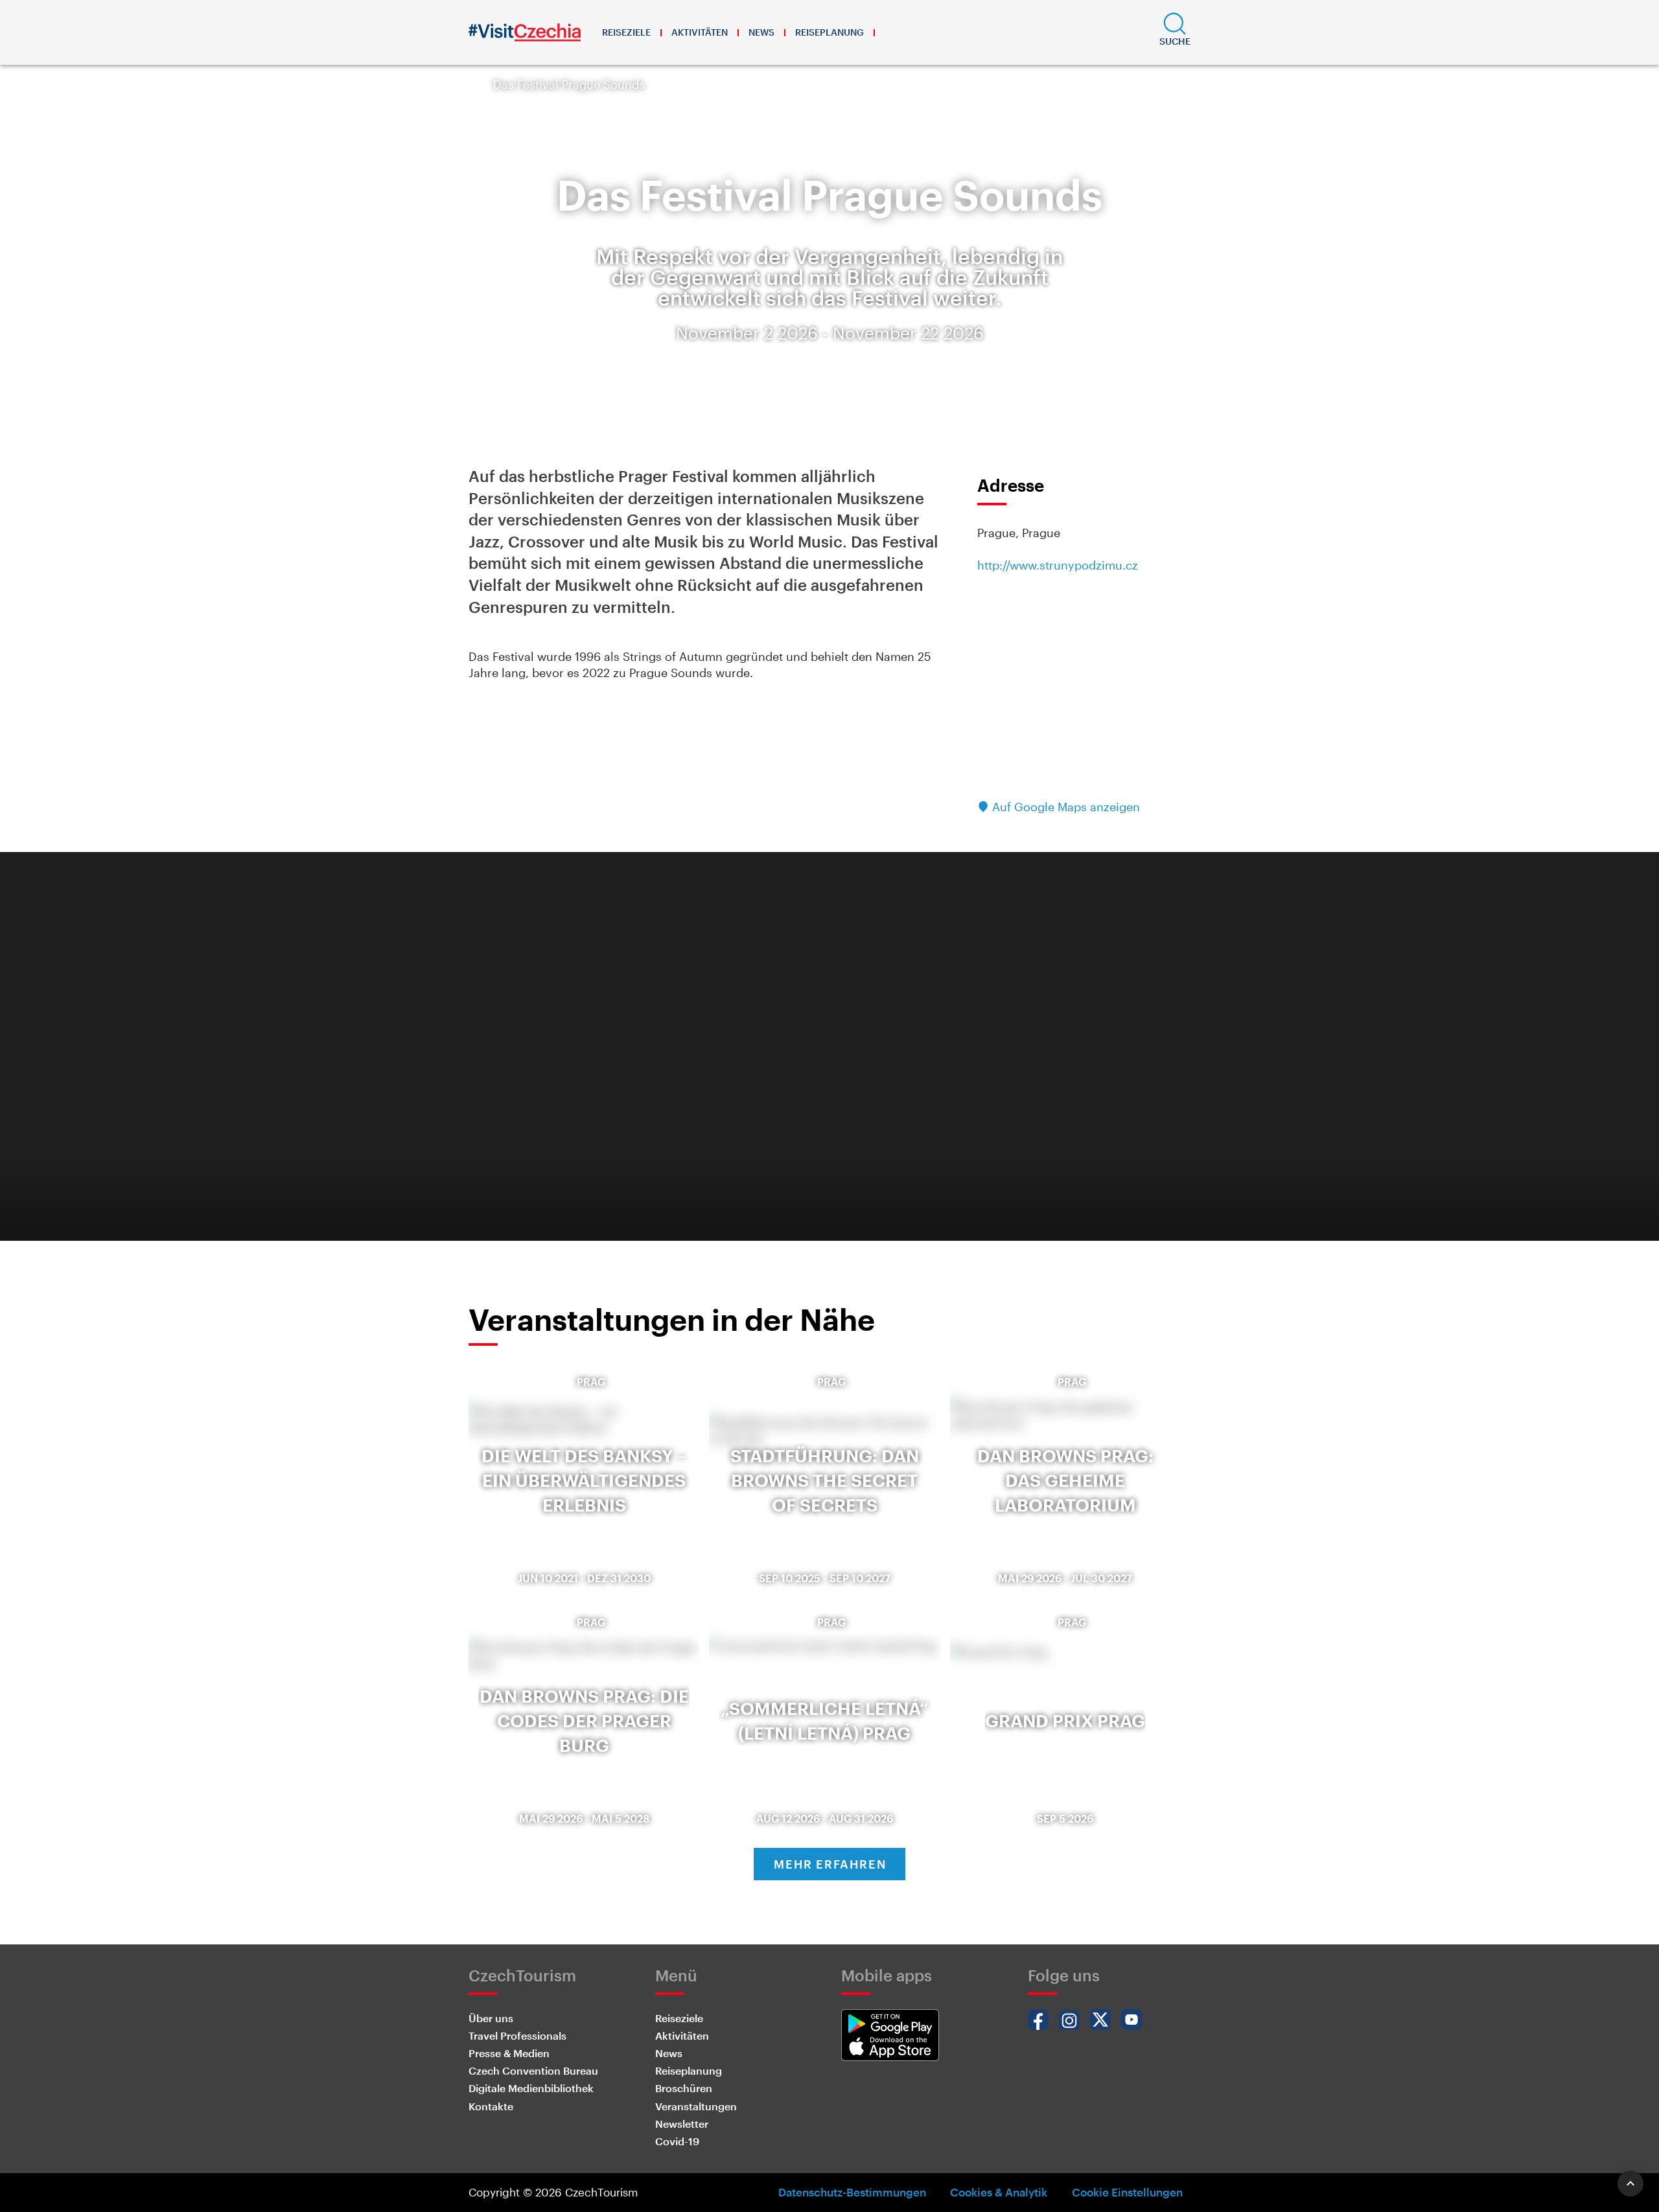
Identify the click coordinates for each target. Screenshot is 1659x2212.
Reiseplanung (829, 32)
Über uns (491, 2018)
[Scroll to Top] (1630, 2183)
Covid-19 (677, 2141)
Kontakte (491, 2106)
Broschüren (684, 2088)
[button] (1175, 32)
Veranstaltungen (696, 2106)
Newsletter (682, 2124)
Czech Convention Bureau (533, 2070)
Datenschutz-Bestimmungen (852, 2192)
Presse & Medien (509, 2053)
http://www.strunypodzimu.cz (1058, 565)
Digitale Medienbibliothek (531, 2088)
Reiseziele (626, 32)
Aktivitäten (700, 32)
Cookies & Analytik (999, 2192)
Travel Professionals (517, 2035)
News (761, 32)
